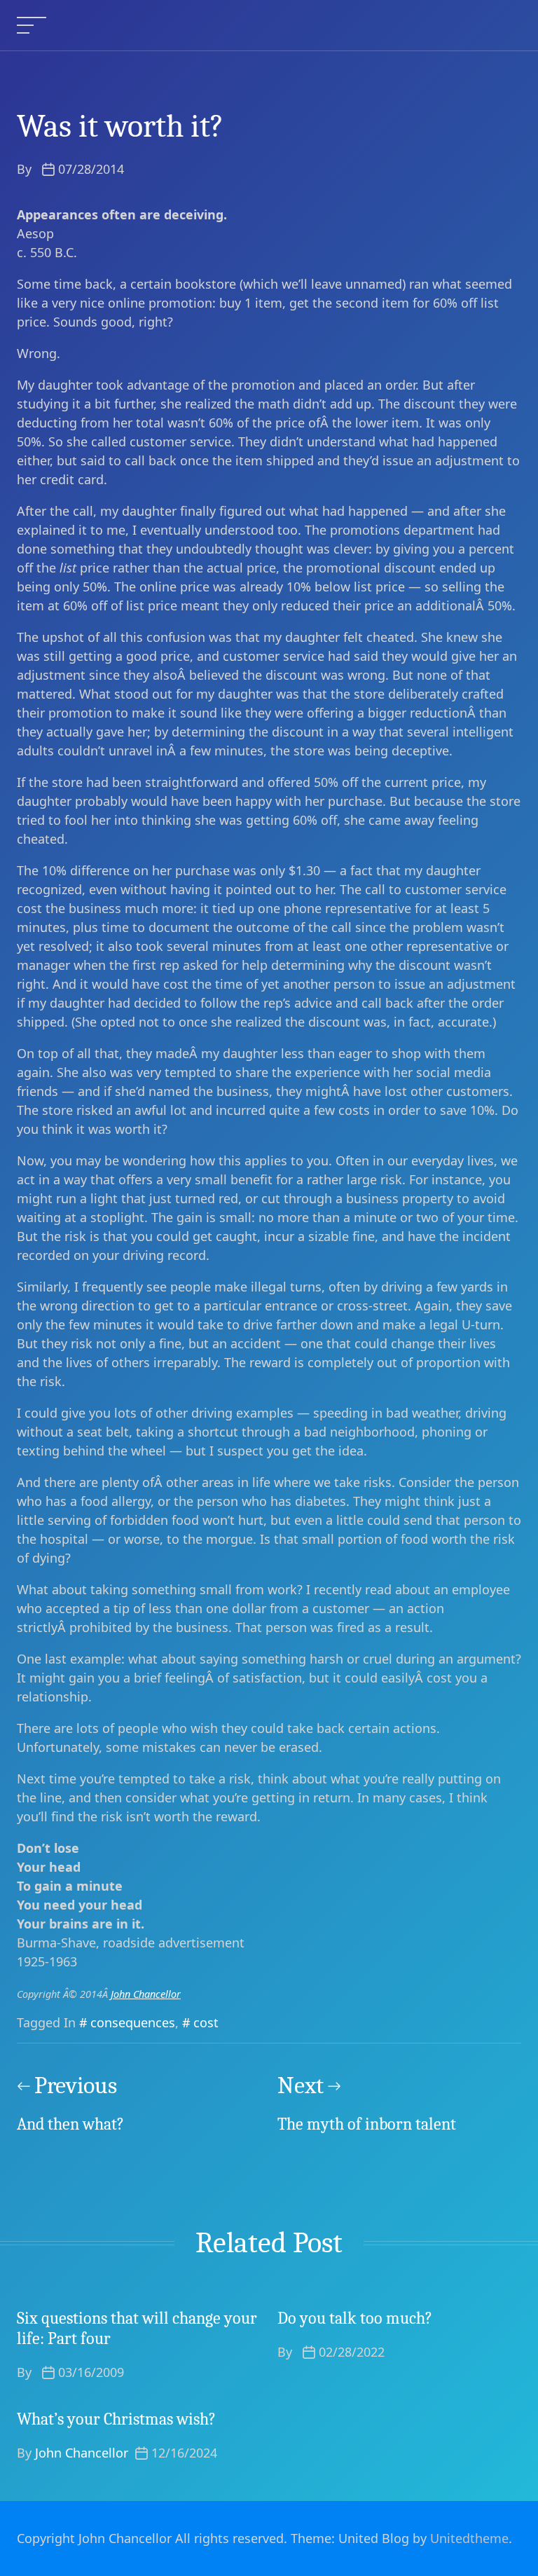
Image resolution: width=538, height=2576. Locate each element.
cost (206, 2022)
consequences (133, 2022)
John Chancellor (146, 1994)
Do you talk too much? (355, 2318)
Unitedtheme (469, 2538)
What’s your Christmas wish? (116, 2419)
